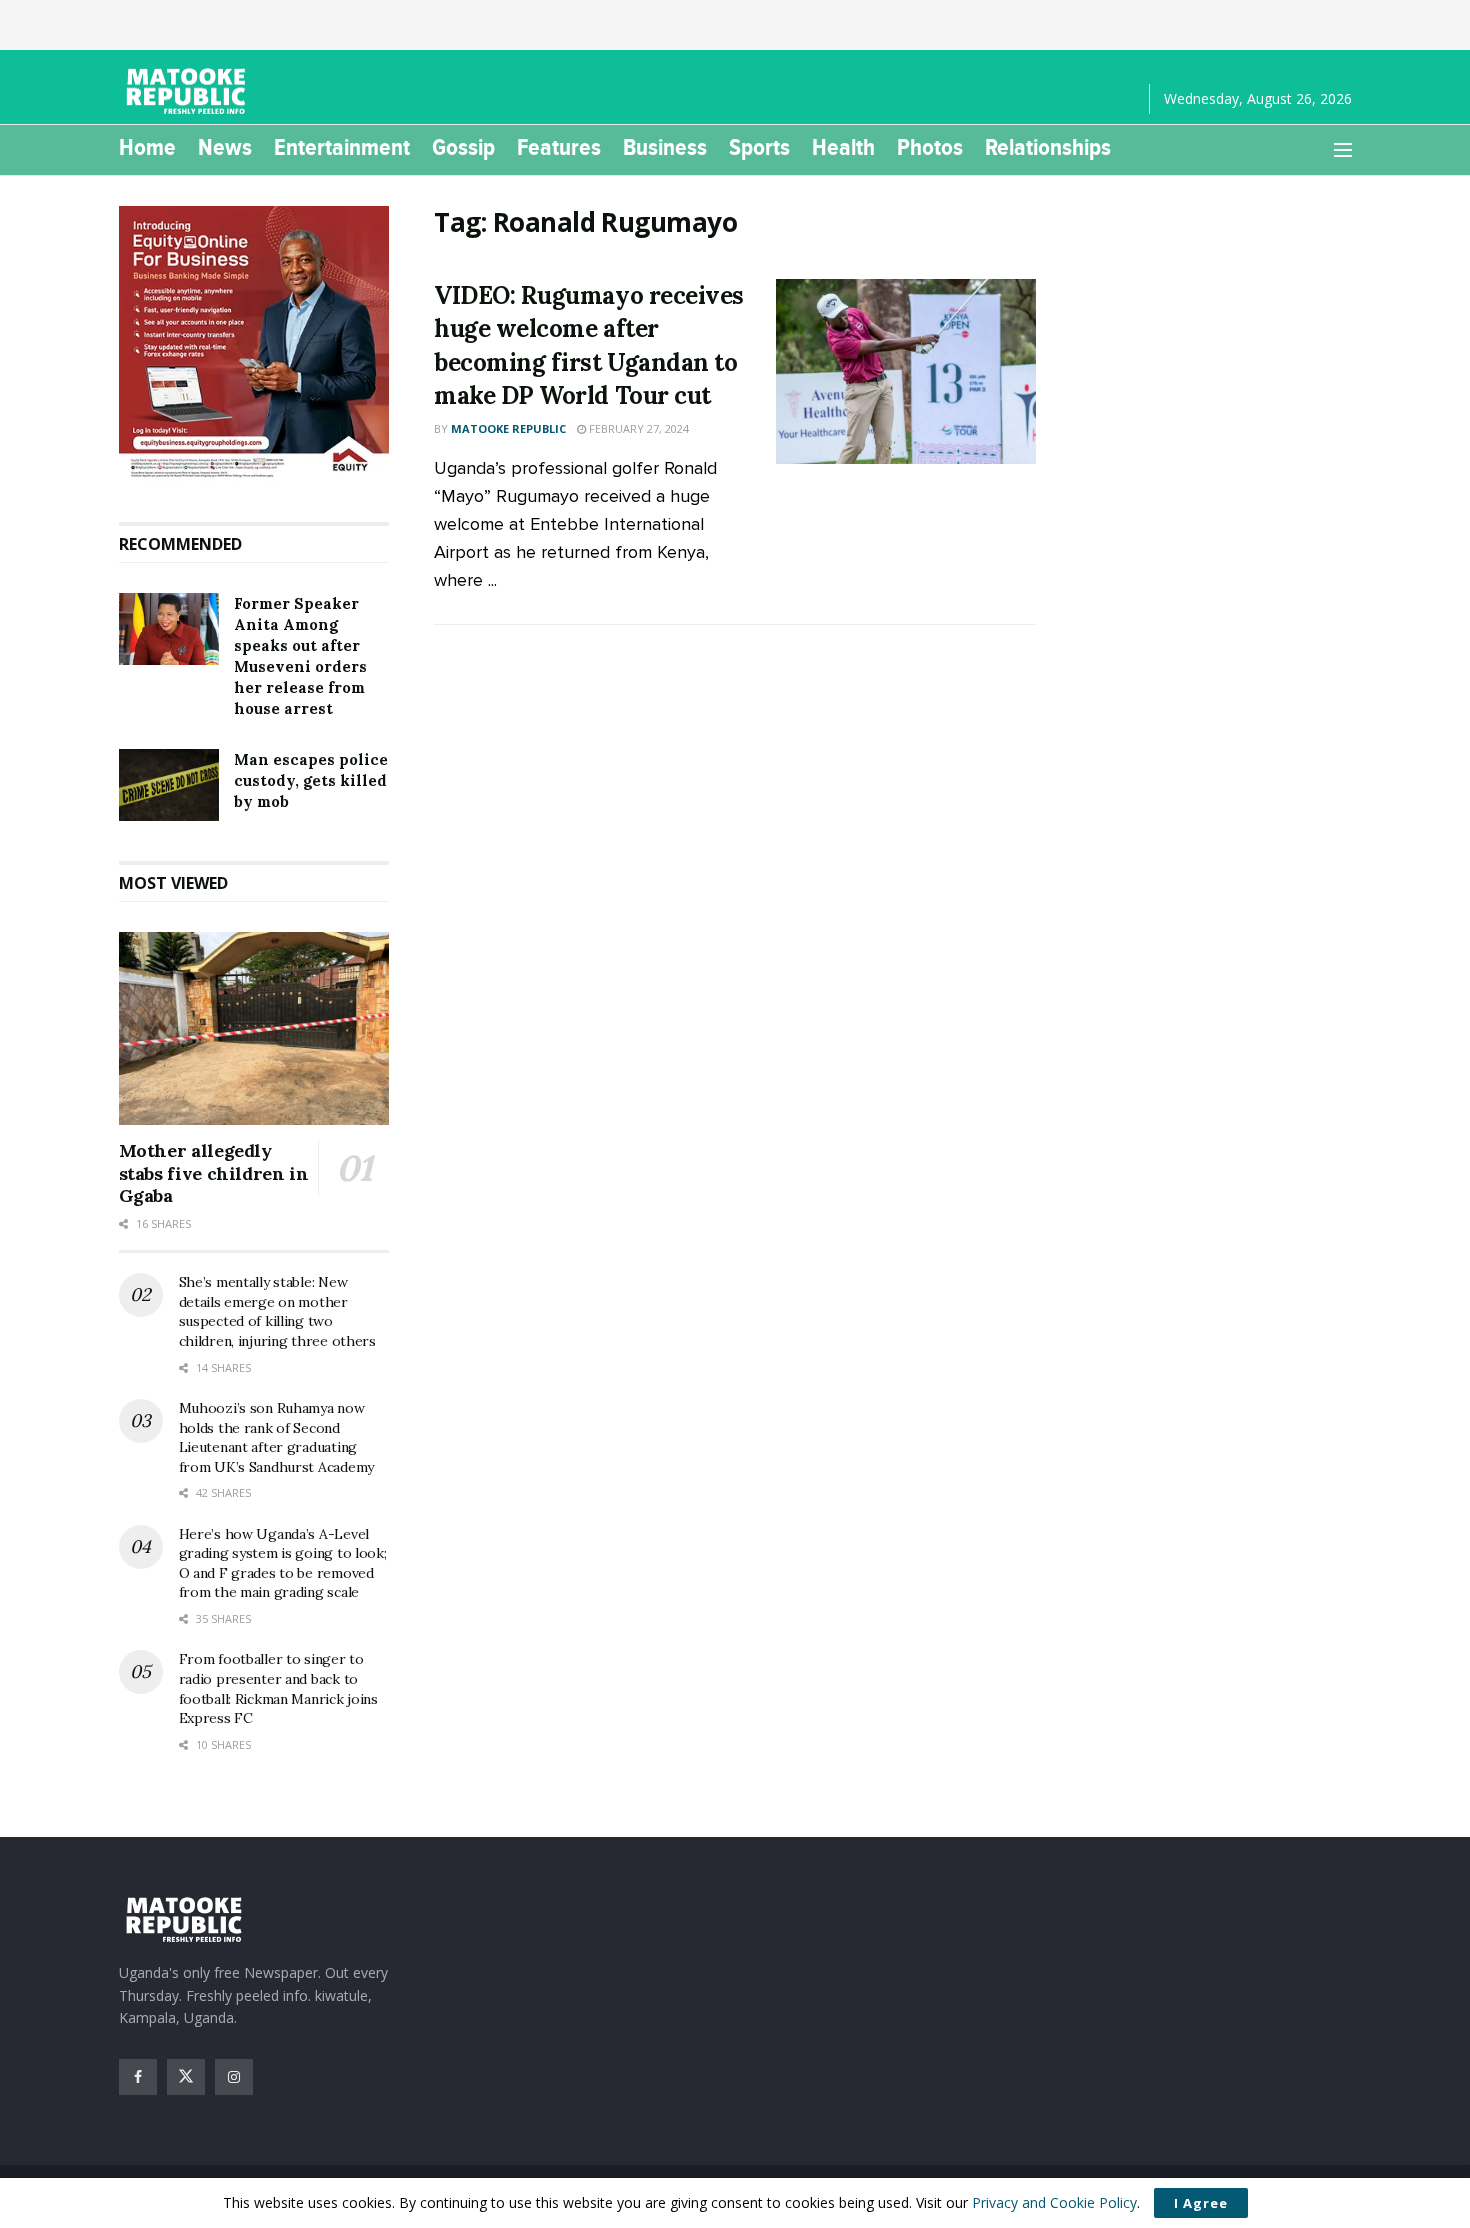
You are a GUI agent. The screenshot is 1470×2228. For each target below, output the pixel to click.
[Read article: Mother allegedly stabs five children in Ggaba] (254, 1029)
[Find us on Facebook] (138, 2077)
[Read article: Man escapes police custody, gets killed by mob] (169, 785)
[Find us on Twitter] (186, 2077)
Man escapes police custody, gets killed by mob (311, 780)
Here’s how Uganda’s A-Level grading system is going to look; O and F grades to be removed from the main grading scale (283, 1563)
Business (665, 147)
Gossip (463, 147)
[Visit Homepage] (189, 91)
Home (147, 147)
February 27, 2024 (637, 428)
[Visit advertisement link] (254, 344)
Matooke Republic (508, 428)
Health (843, 147)
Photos (930, 147)
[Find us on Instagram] (234, 2077)
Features (559, 147)
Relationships (1048, 147)
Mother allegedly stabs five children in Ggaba (214, 1173)
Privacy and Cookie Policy (1054, 2202)
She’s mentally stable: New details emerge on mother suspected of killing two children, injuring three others (277, 1311)
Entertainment (342, 147)
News (225, 147)
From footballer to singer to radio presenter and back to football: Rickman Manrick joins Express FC (278, 1688)
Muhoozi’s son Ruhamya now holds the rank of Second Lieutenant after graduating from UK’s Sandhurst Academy (276, 1437)
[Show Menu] (1343, 150)
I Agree (1201, 2203)
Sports (759, 147)
